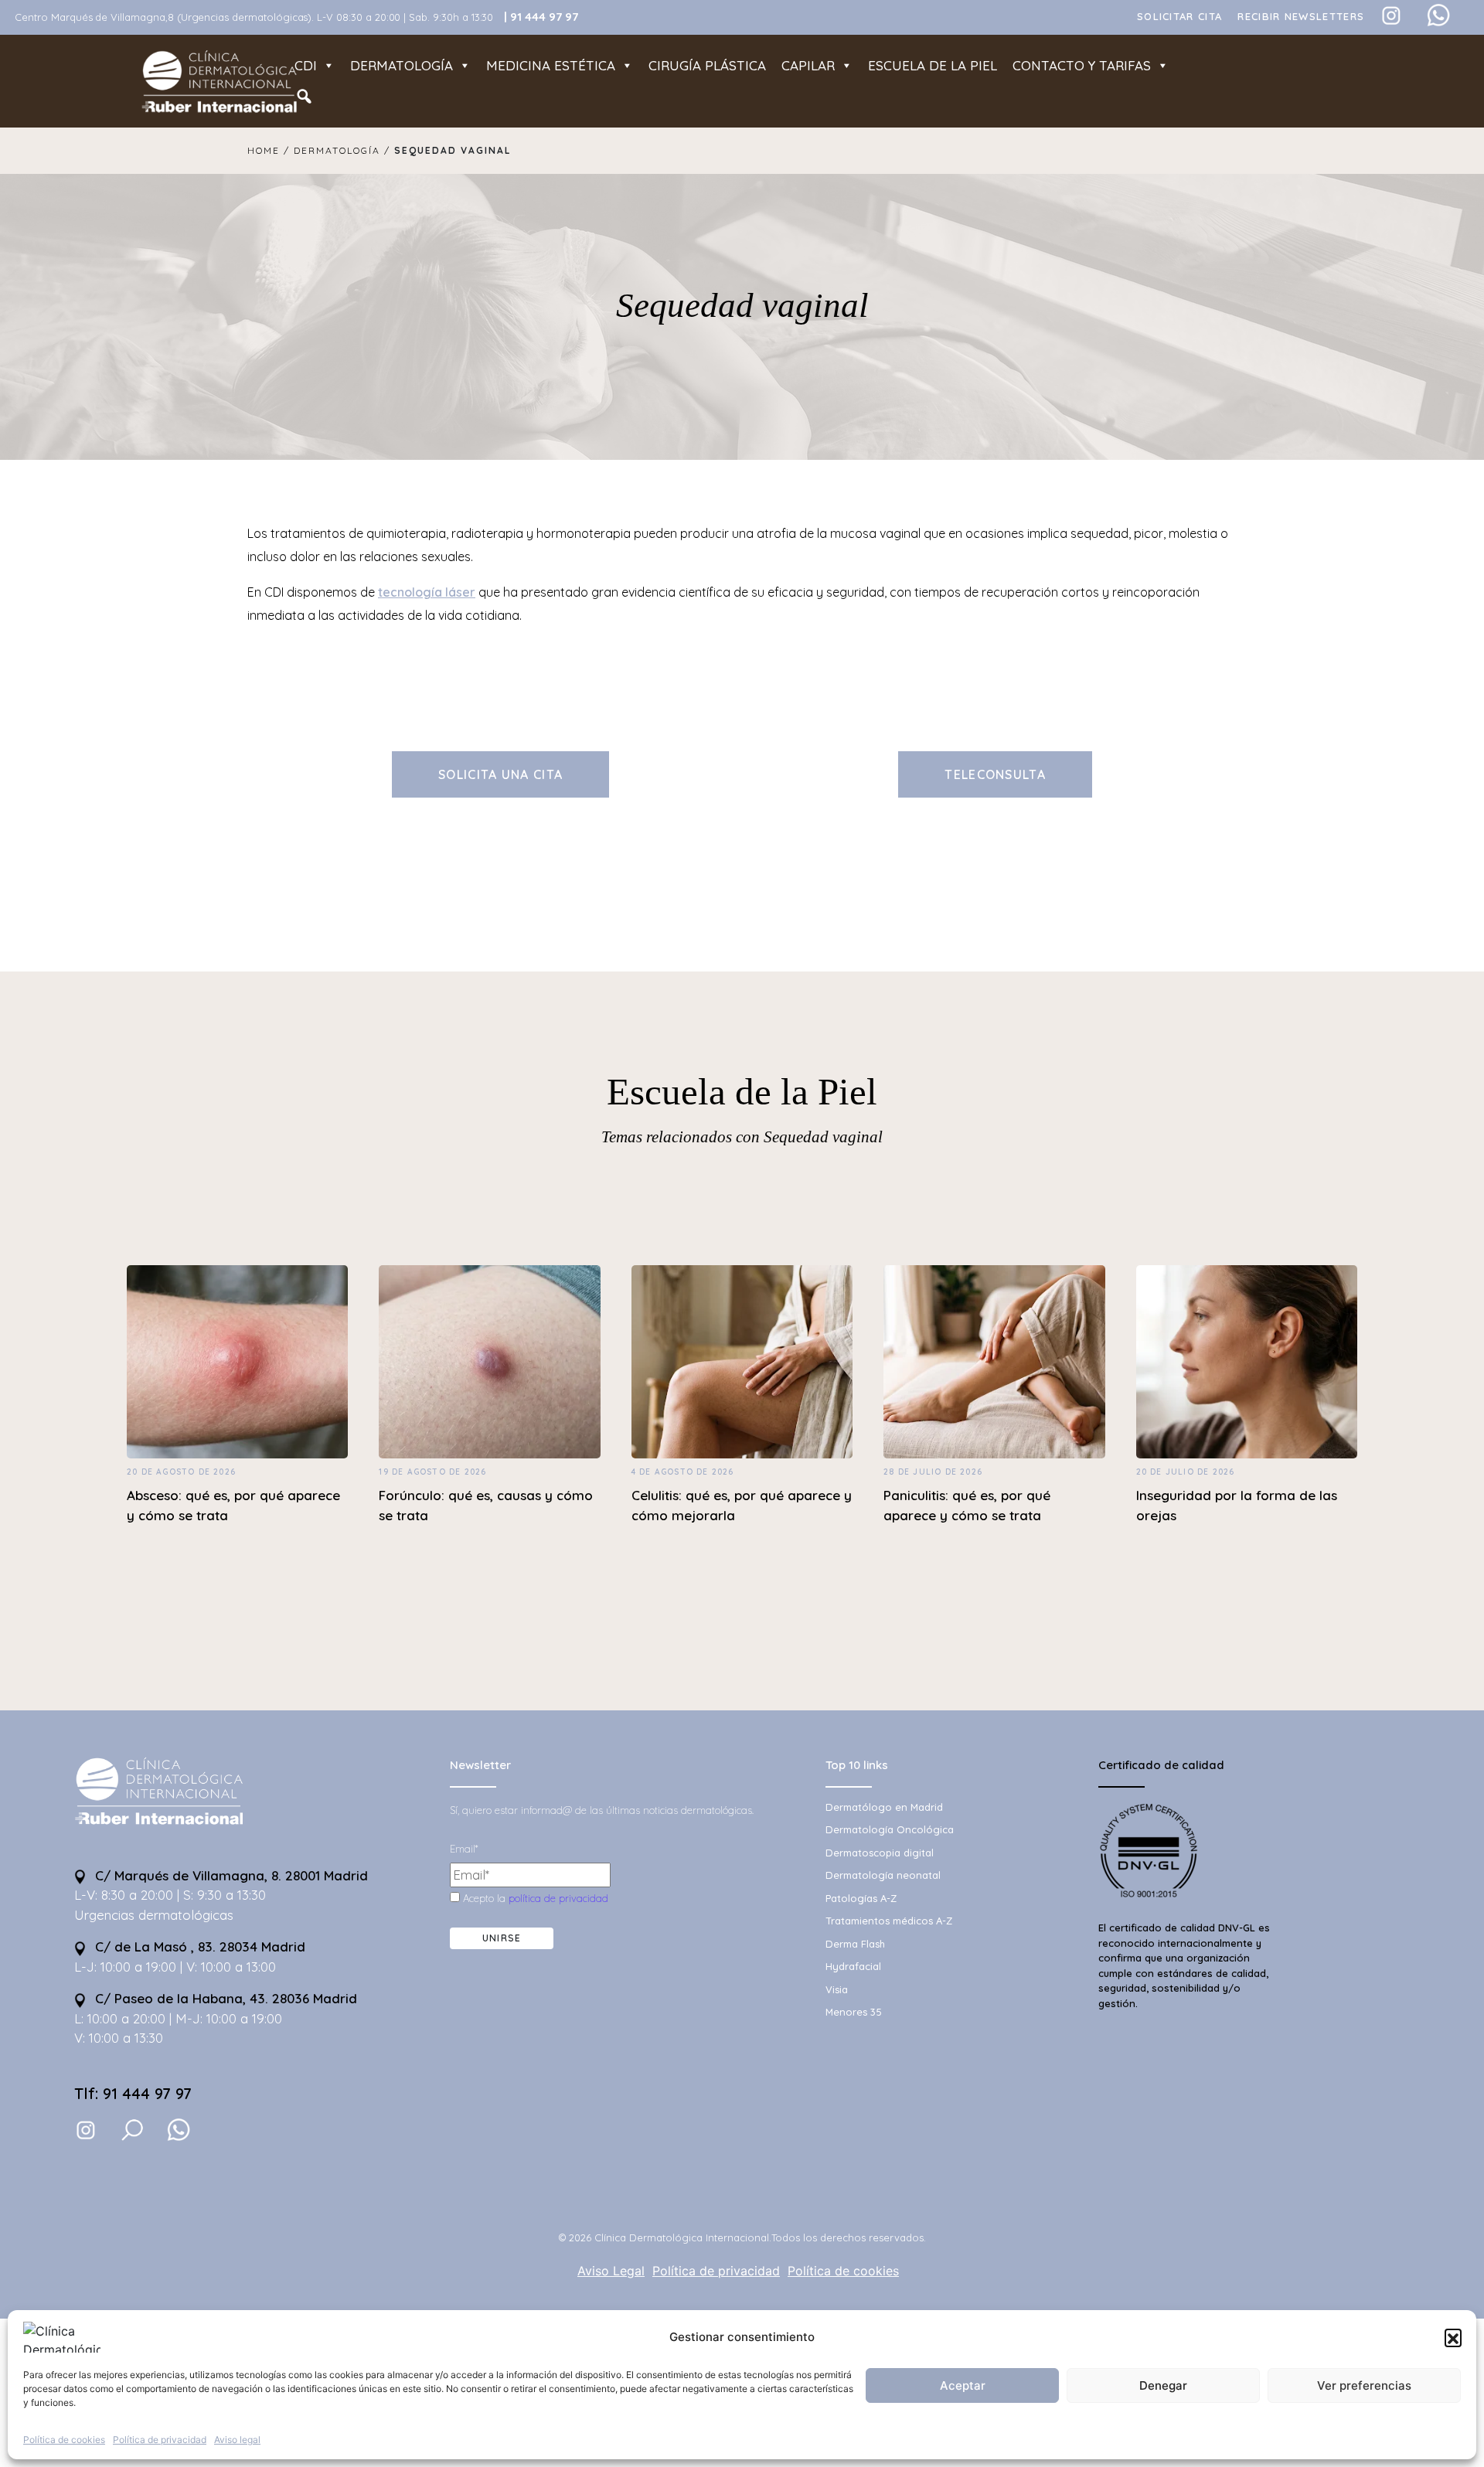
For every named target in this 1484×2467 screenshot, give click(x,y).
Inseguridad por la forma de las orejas (1237, 1505)
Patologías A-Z (861, 1898)
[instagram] (86, 2129)
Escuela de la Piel (742, 1092)
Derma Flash (855, 1944)
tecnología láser (427, 592)
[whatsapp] (179, 2130)
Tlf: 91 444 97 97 (133, 2093)
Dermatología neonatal (883, 1875)
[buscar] (132, 2130)
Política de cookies (64, 2440)
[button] (1453, 2337)
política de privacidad (558, 1898)
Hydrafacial (853, 1966)
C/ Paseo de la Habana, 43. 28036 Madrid (224, 1998)
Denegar (1163, 2385)
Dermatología (402, 65)
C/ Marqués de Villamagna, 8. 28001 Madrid (230, 1875)
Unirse (502, 1938)
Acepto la (534, 1898)
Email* (464, 1849)
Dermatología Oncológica (890, 1829)
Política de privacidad (160, 2440)
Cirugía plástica (707, 65)
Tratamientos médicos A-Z (889, 1921)
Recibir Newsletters (1301, 16)
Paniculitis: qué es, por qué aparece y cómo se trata (967, 1505)
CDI (306, 65)
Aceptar (963, 2385)
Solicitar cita (1179, 16)
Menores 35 (854, 2012)
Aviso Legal (611, 2271)
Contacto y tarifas (1082, 65)
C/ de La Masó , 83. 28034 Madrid (198, 1946)
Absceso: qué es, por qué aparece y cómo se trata (233, 1505)
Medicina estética (551, 65)
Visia (837, 1989)
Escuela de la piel (933, 65)
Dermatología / (342, 150)
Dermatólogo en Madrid (884, 1807)
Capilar (808, 65)
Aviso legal (237, 2440)
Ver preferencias (1364, 2385)
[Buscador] (304, 97)
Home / (271, 150)
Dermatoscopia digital (880, 1853)
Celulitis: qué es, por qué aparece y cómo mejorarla (742, 1505)
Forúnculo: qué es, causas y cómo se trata (486, 1505)
